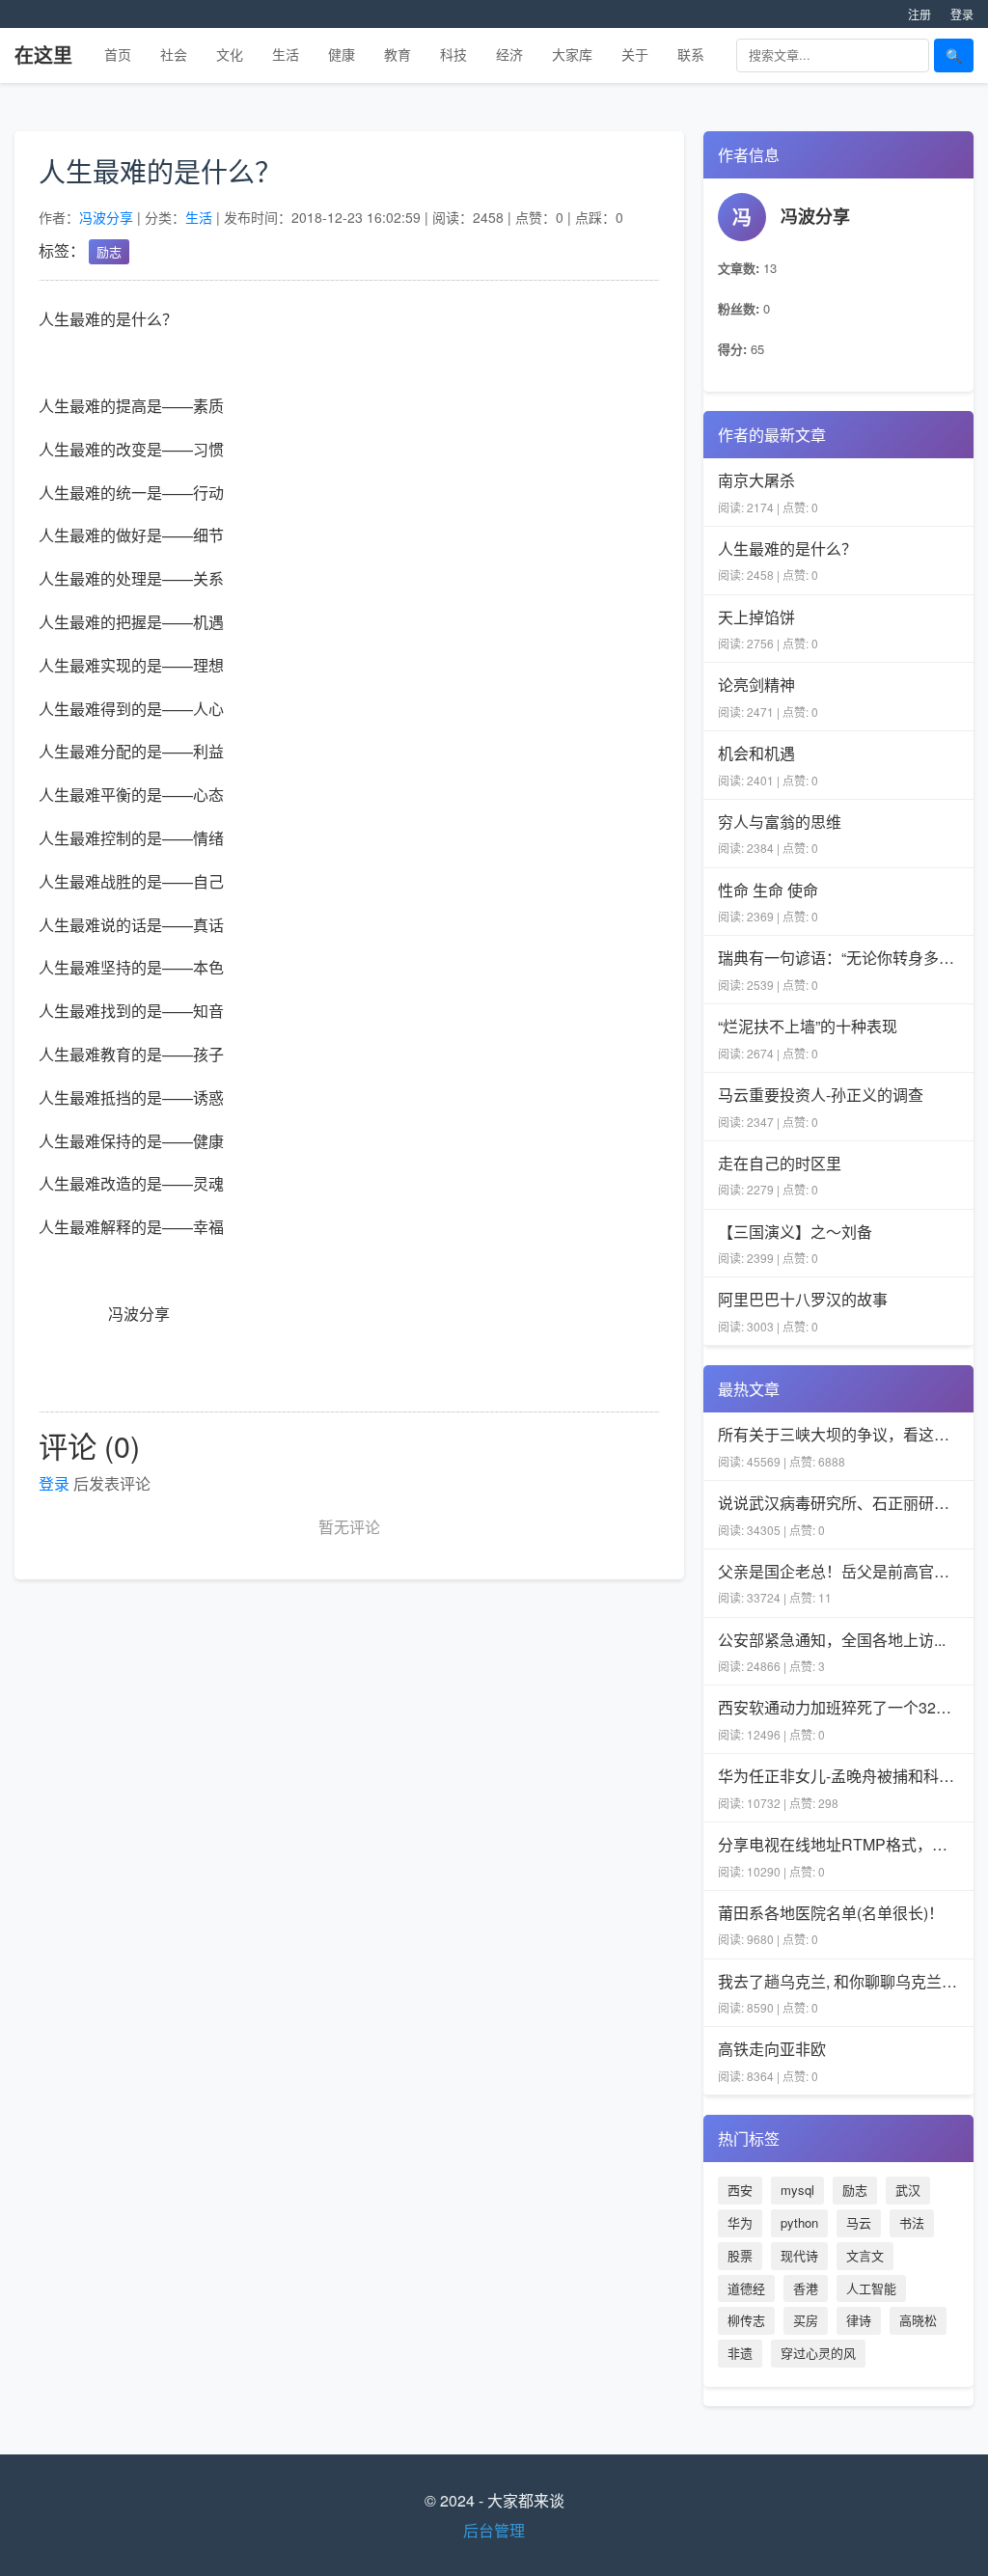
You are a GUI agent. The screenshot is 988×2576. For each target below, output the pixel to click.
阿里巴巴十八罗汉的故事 (803, 1299)
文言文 (865, 2255)
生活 (286, 54)
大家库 (572, 54)
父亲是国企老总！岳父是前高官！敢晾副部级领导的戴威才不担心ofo (838, 1571)
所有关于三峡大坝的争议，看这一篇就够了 (838, 1434)
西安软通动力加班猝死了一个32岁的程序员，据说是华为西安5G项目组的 (838, 1707)
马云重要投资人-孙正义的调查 (821, 1095)
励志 (109, 251)
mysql (797, 2190)
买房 (806, 2320)
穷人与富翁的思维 (780, 822)
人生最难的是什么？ (787, 548)
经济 (509, 54)
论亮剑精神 (756, 685)
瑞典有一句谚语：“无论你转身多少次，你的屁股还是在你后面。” (838, 958)
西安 (740, 2190)
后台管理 (494, 2530)
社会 (174, 54)
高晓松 (918, 2320)
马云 (859, 2222)
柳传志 (746, 2320)
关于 (635, 54)
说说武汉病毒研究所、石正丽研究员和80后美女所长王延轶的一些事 (838, 1503)
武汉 (908, 2190)
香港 (806, 2288)
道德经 (746, 2288)
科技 (453, 54)
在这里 (43, 55)
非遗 (740, 2353)
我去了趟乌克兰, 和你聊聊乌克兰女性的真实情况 (838, 1981)
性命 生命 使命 (768, 890)
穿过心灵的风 (818, 2353)
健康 (342, 54)
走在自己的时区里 (780, 1163)
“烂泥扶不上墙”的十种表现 (808, 1026)
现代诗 (799, 2255)
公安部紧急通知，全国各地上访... (832, 1640)
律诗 (859, 2320)
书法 (912, 2222)
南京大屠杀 (756, 480)
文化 (230, 54)
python (799, 2222)
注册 (919, 14)
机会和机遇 (756, 753)
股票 (740, 2255)
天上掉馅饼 (756, 617)
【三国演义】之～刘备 (795, 1232)
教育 (398, 54)
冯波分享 (106, 217)
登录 (962, 14)
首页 (118, 54)
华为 (740, 2222)
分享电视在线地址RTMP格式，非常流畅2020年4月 (838, 1844)
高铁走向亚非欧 (772, 2049)
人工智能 (871, 2288)
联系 (691, 54)
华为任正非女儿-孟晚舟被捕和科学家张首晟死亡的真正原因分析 (838, 1776)
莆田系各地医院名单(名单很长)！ (831, 1913)
